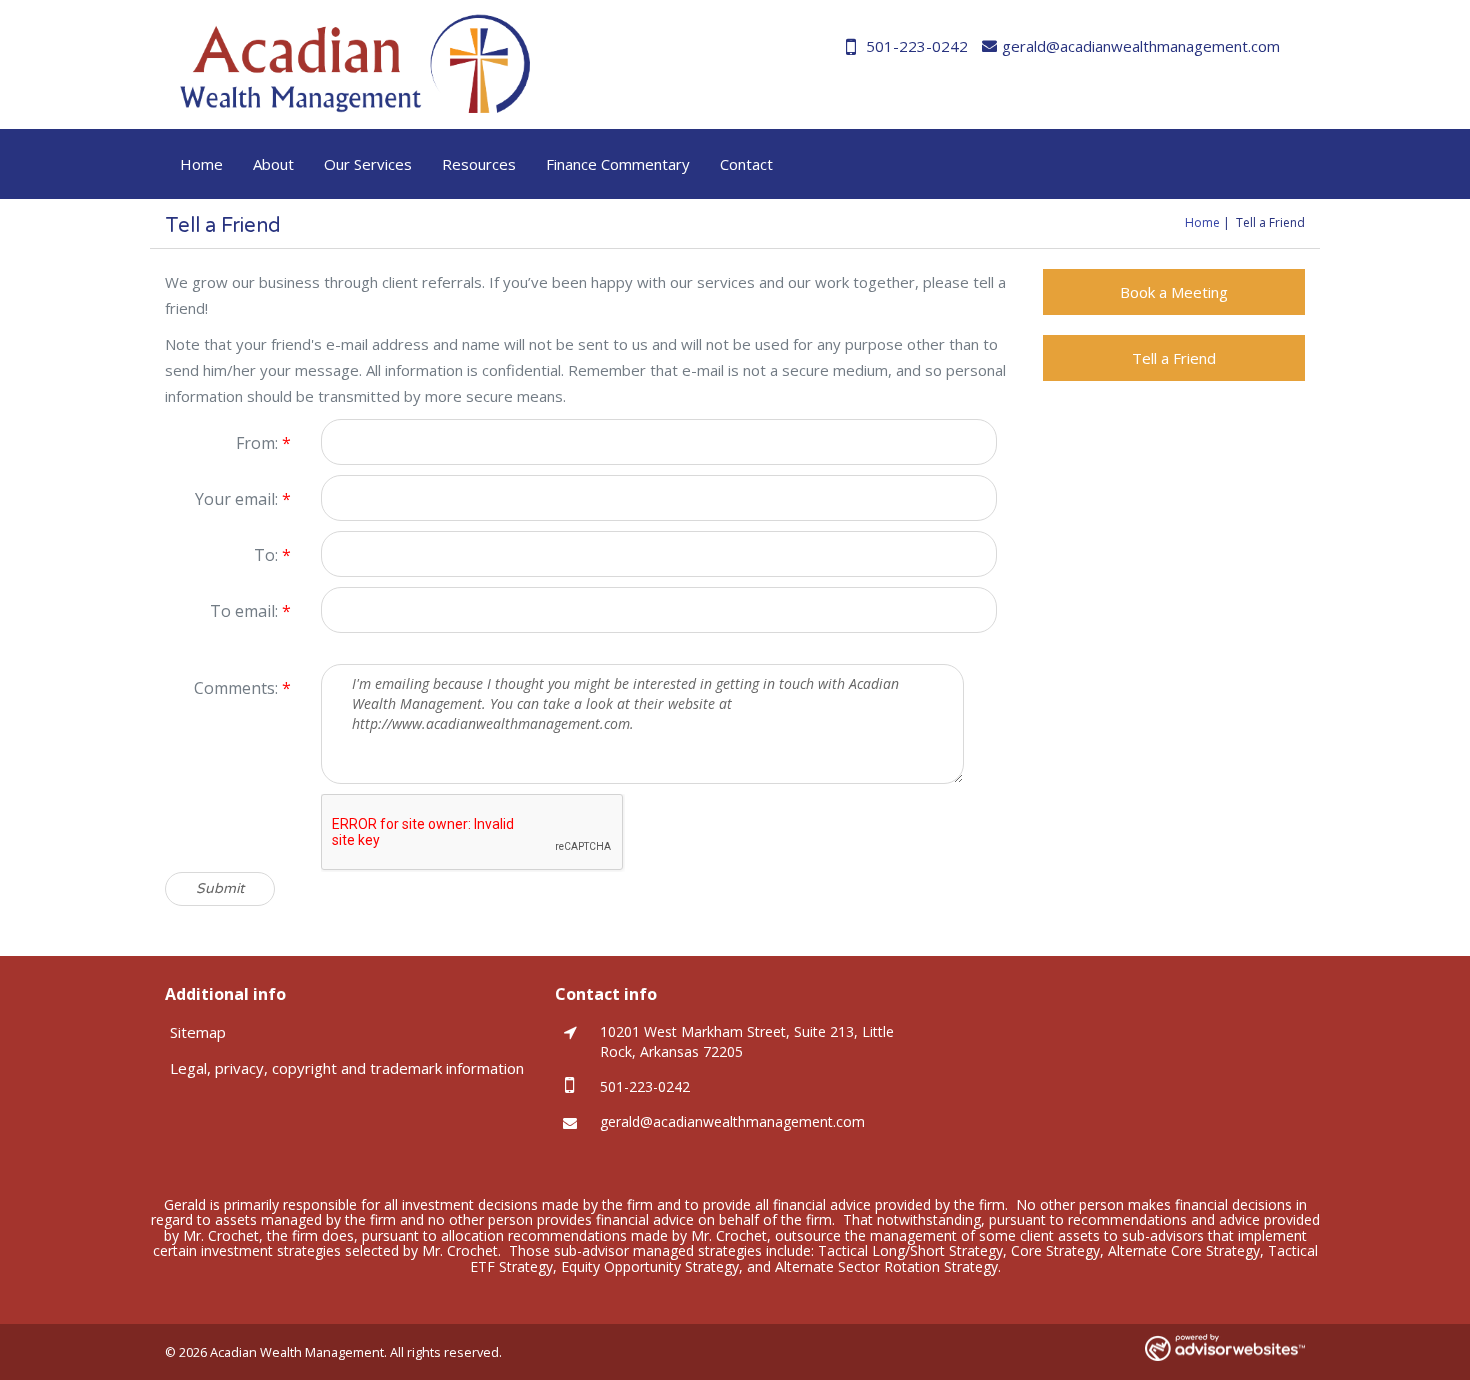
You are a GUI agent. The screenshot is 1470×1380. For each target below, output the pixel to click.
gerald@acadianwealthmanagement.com (1141, 46)
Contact (746, 164)
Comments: (242, 688)
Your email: (243, 499)
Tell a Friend (1174, 358)
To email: (250, 611)
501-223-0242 (917, 46)
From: (263, 443)
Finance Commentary (618, 164)
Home (201, 164)
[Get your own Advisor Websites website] (1225, 1347)
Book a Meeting (1174, 292)
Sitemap (198, 1032)
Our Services (368, 164)
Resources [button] (479, 164)
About (273, 164)
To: (272, 555)
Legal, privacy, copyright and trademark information (347, 1068)
